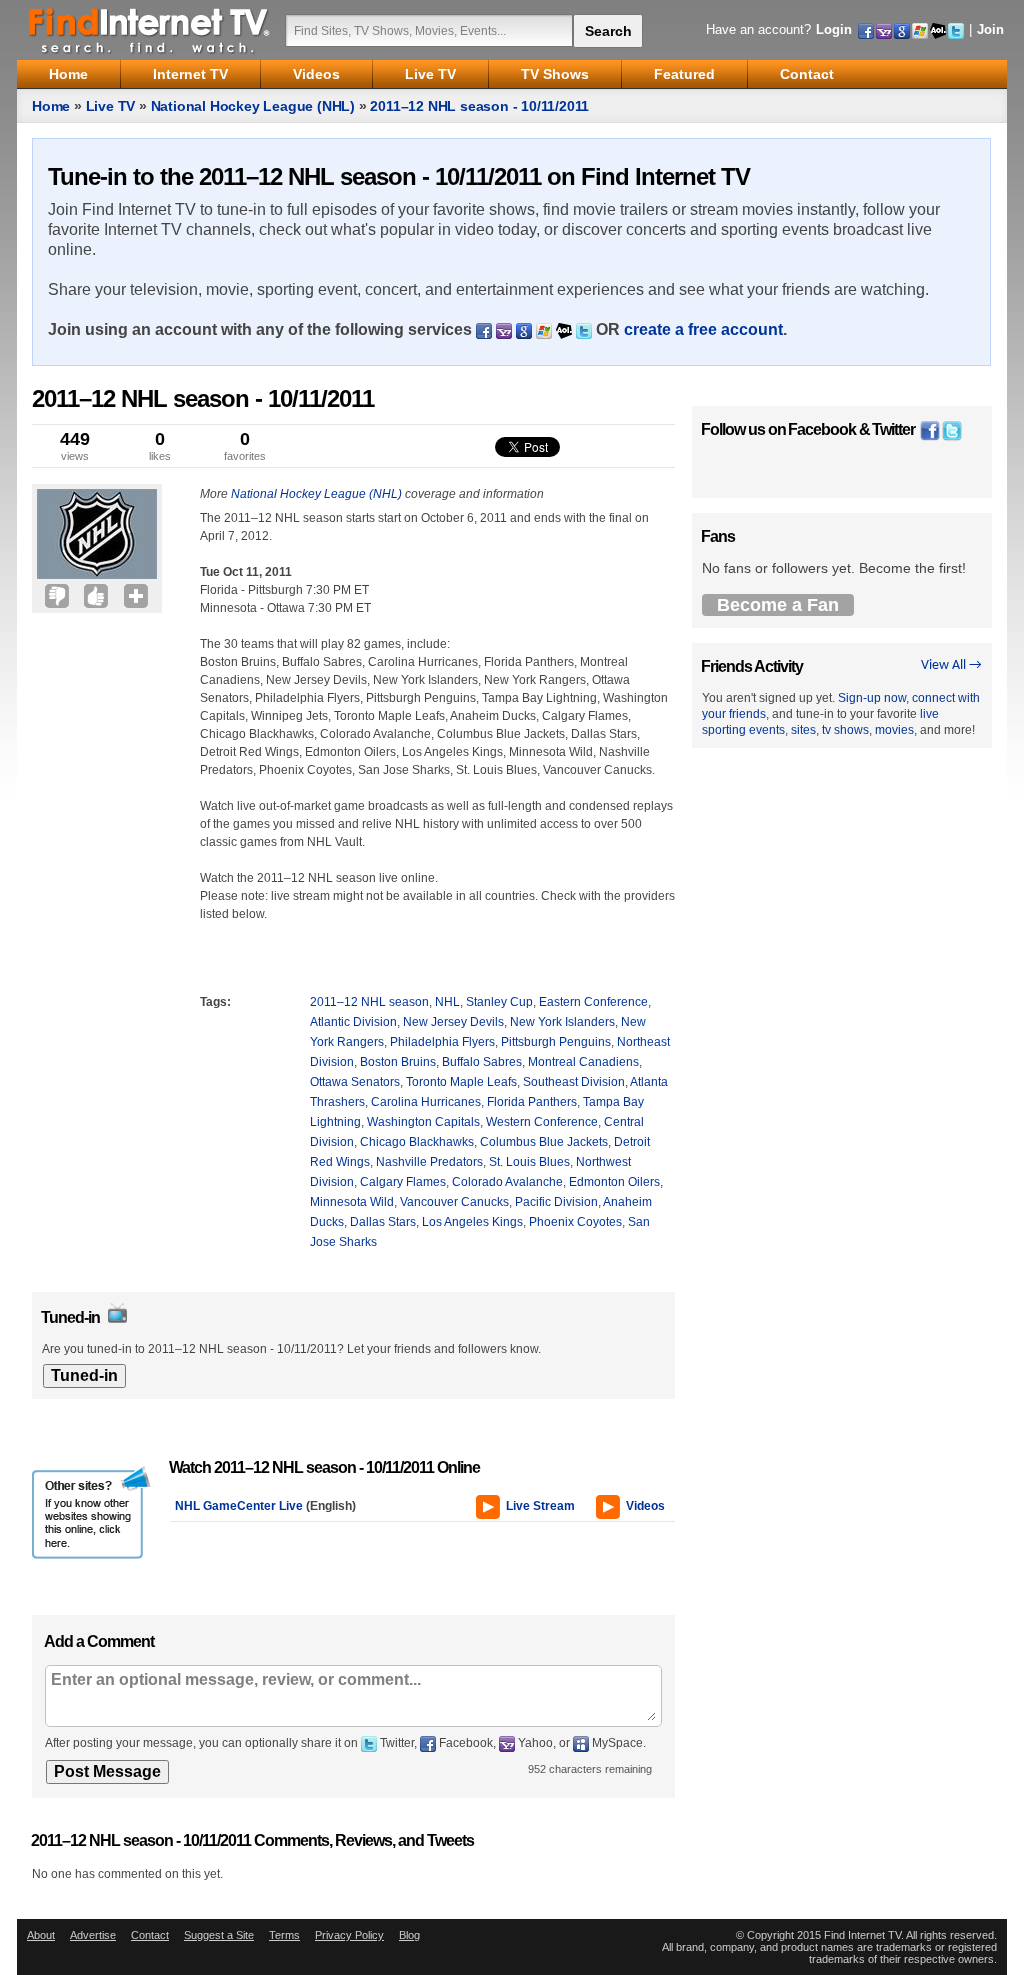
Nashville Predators (429, 1162)
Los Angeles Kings (472, 1222)
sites (803, 730)
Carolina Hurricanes (426, 1102)
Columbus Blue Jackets (544, 1142)
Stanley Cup (499, 1002)
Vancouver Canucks (454, 1202)
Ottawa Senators (355, 1082)
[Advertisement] (92, 658)
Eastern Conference (593, 1002)
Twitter (893, 429)
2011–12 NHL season (369, 1002)
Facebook (822, 429)
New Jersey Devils (453, 1022)
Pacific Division (556, 1202)
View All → (951, 665)
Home (51, 106)
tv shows (845, 730)
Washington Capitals (423, 1122)
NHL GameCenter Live (239, 1506)
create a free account (703, 329)
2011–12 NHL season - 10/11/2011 (479, 106)
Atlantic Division (353, 1022)
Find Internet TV (150, 30)
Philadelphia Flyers (442, 1042)
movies (894, 730)
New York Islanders (562, 1022)
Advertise (93, 1935)
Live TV (111, 106)
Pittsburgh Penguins (556, 1042)
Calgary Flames (403, 1182)
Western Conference (542, 1122)
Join (990, 29)
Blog (409, 1935)
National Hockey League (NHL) (253, 106)
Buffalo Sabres (482, 1062)
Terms (284, 1935)
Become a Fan (778, 605)
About (41, 1935)
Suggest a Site (219, 1935)
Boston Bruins (398, 1062)
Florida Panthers (532, 1102)
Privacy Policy (349, 1935)
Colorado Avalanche (507, 1182)
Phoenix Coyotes (575, 1222)
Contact (150, 1935)
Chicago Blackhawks (417, 1142)
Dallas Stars (383, 1222)
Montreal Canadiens (583, 1062)
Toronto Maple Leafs (461, 1082)
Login (834, 29)
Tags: (215, 1002)
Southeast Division (574, 1082)
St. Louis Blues (529, 1162)
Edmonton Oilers (614, 1182)
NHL (447, 1002)
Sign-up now (872, 698)
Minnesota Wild (352, 1202)
